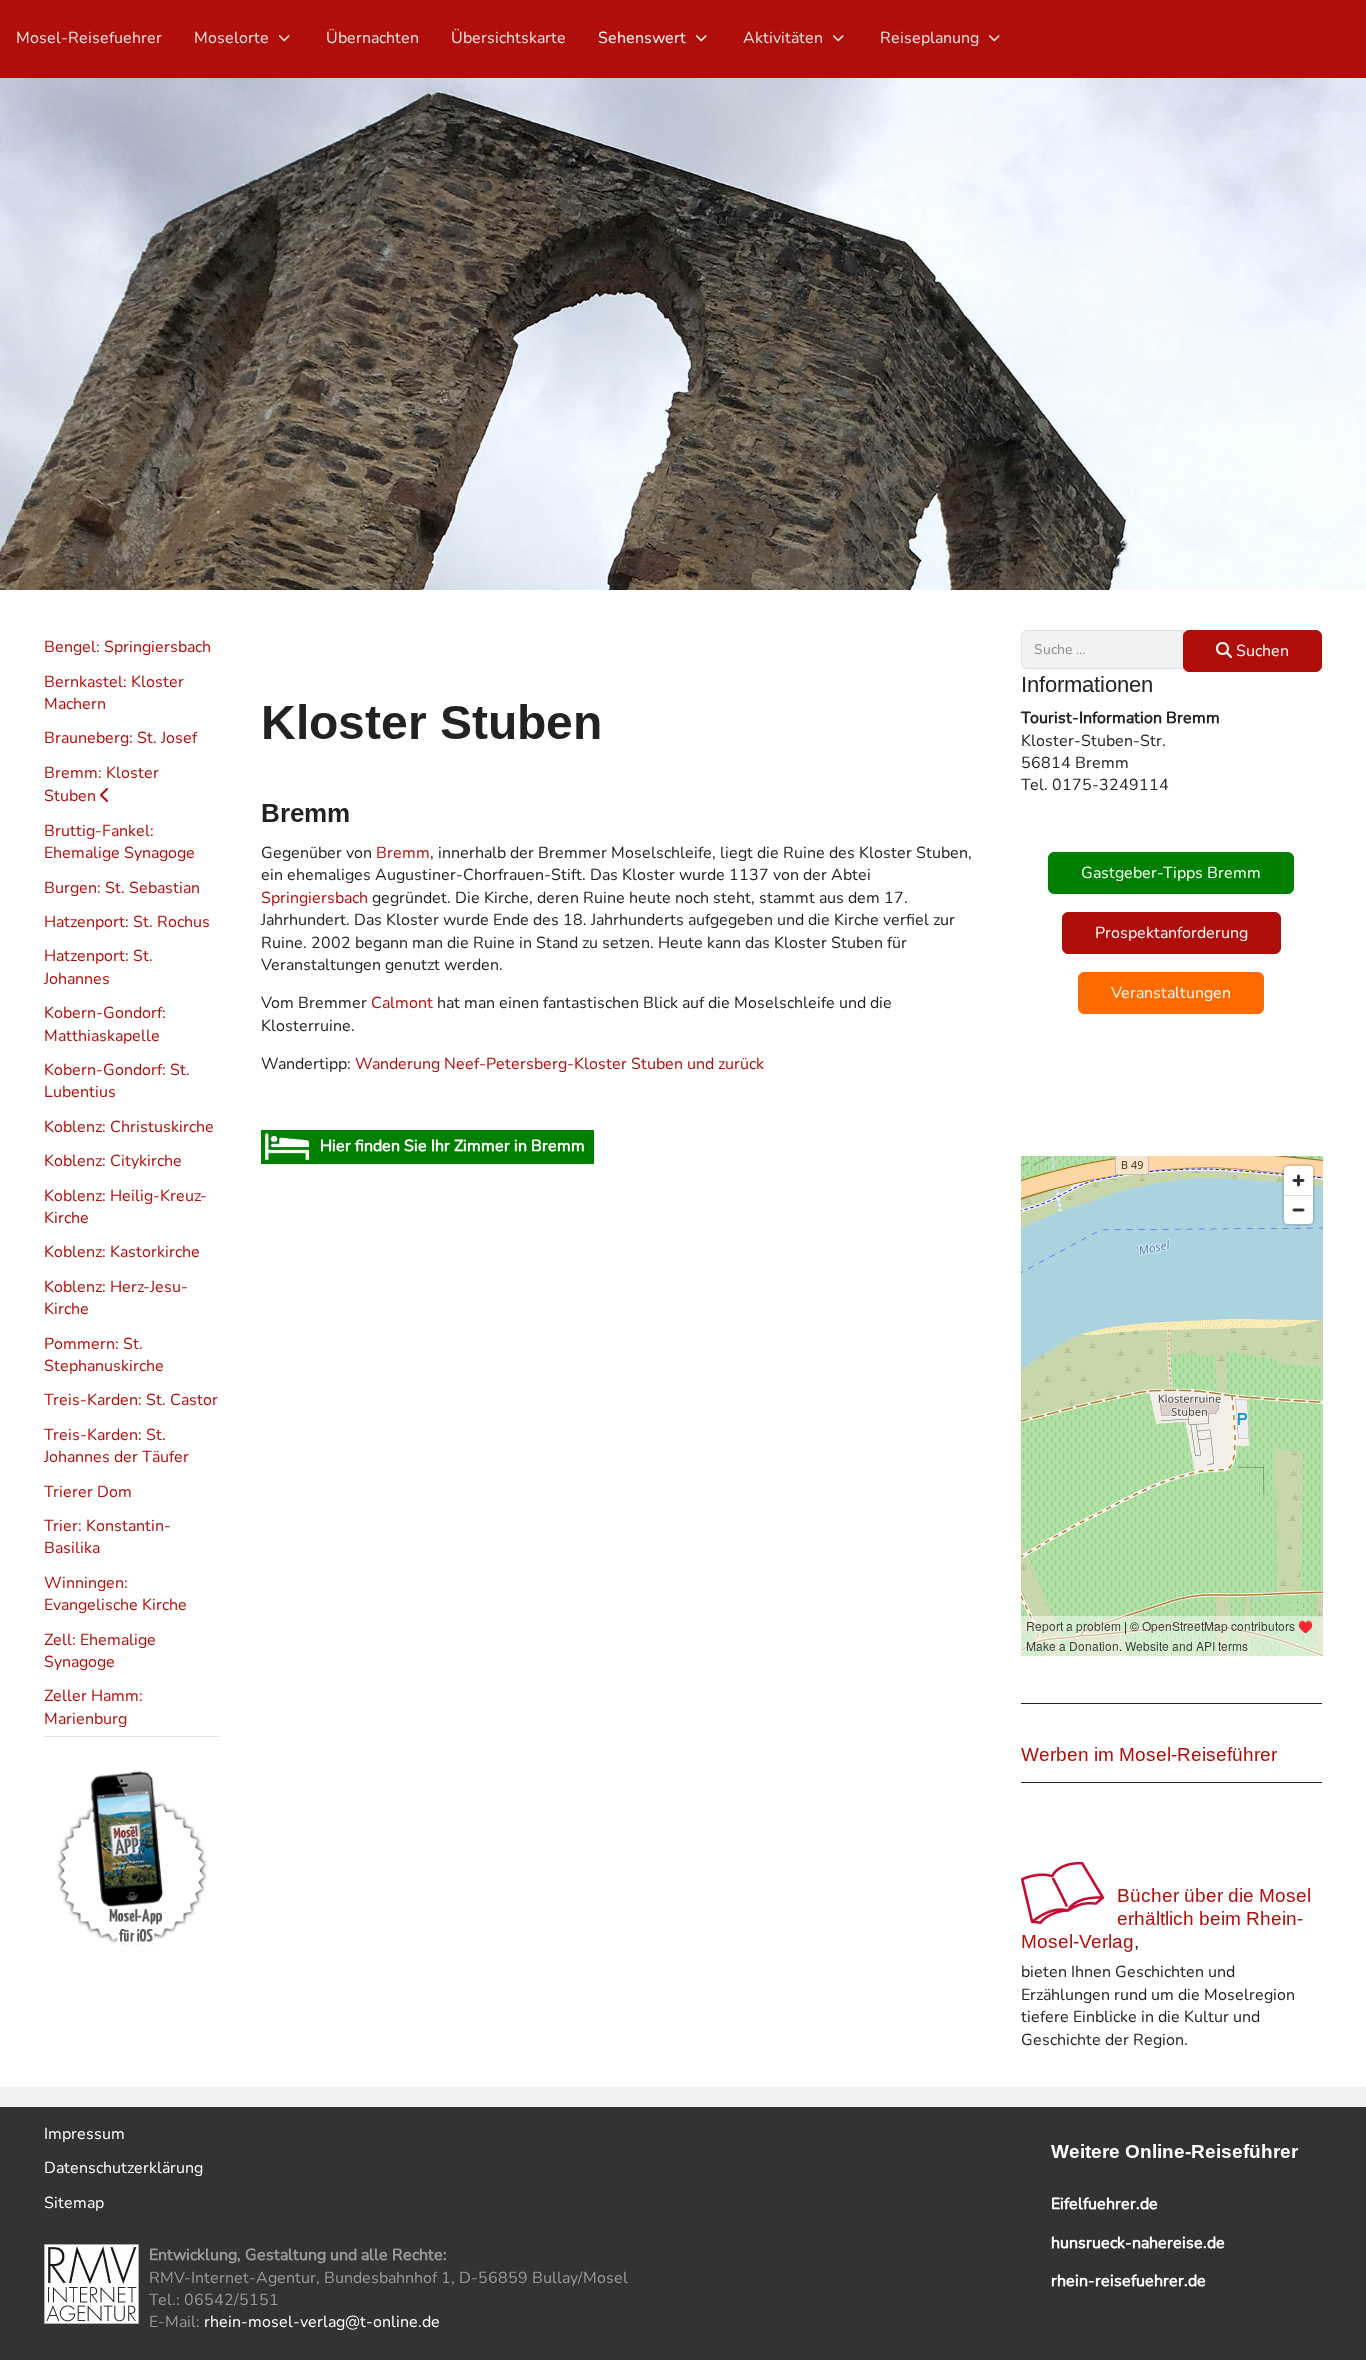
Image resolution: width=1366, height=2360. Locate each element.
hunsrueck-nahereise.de (1138, 2243)
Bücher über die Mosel (1214, 1895)
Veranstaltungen (1171, 993)
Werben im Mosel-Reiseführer (1149, 1754)
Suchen (1260, 651)
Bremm (403, 853)
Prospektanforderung (1171, 933)
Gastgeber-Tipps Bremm (1171, 873)
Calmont (402, 1003)
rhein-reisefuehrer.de (1128, 2281)
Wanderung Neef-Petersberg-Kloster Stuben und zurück (559, 1064)
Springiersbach (314, 898)
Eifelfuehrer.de (1104, 2204)
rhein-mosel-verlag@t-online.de (322, 2322)
